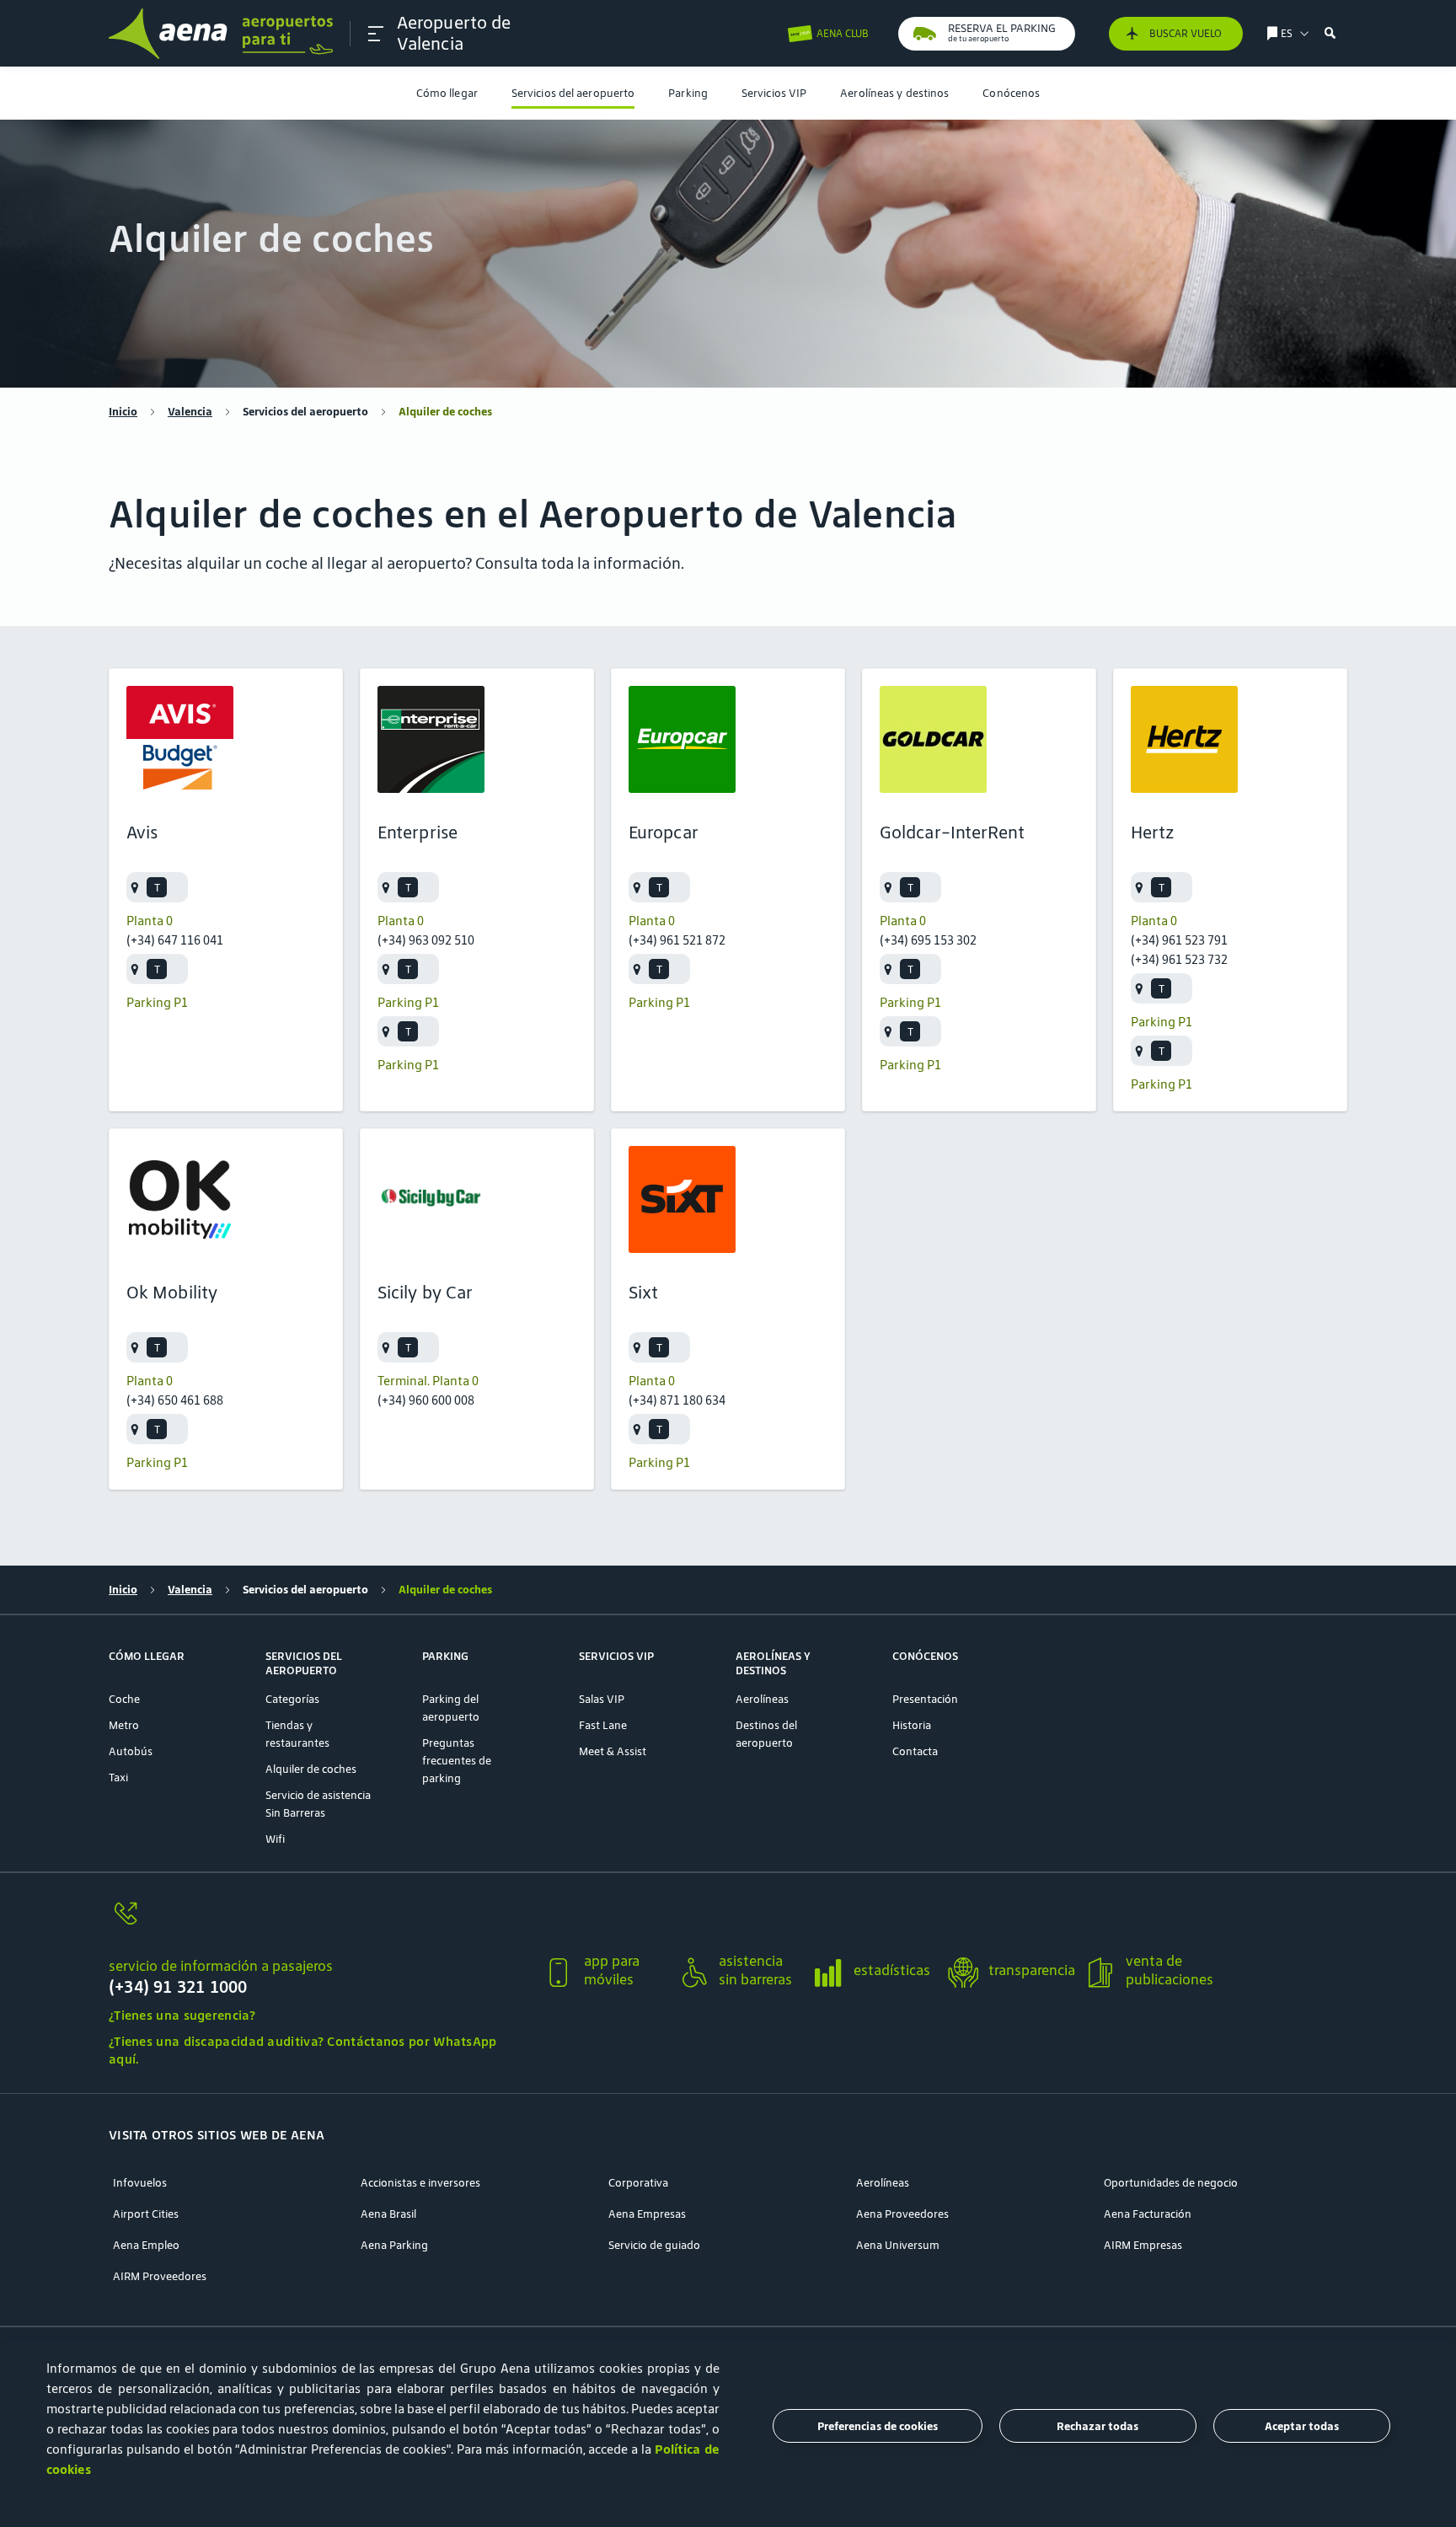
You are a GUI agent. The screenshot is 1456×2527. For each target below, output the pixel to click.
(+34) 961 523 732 (1179, 959)
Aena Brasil (388, 2214)
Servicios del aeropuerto (573, 93)
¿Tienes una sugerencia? (182, 2015)
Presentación (925, 1699)
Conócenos (1011, 93)
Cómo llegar (447, 93)
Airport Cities (146, 2214)
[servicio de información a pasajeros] (319, 1923)
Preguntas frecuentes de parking (457, 1761)
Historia (912, 1725)
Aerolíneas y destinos (894, 93)
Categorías (292, 1699)
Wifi (275, 1839)
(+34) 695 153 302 (928, 940)
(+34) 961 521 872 (677, 940)
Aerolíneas (762, 1699)
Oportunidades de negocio (1171, 2183)
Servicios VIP (774, 93)
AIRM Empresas (1143, 2245)
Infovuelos (140, 2183)
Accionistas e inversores (420, 2183)
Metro (124, 1725)
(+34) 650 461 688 (175, 1400)
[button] (376, 34)
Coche (124, 1699)
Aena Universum (898, 2245)
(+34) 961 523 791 (1179, 940)
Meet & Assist (613, 1751)
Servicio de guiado (654, 2245)
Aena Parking (394, 2245)
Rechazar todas (1097, 2426)
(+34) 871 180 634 (677, 1400)
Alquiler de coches (311, 1769)
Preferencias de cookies (878, 2426)
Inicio (123, 412)
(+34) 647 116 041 (175, 940)
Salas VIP (602, 1699)
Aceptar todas (1302, 2426)
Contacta (915, 1751)
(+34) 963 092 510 (426, 940)
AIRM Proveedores (160, 2276)
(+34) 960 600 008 (426, 1400)
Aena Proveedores (902, 2214)
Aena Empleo (146, 2245)
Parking (688, 93)
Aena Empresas (647, 2214)
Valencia (190, 412)
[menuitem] (447, 93)
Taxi (118, 1777)
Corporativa (638, 2183)
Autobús (131, 1751)
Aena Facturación (1148, 2214)
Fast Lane (603, 1725)
